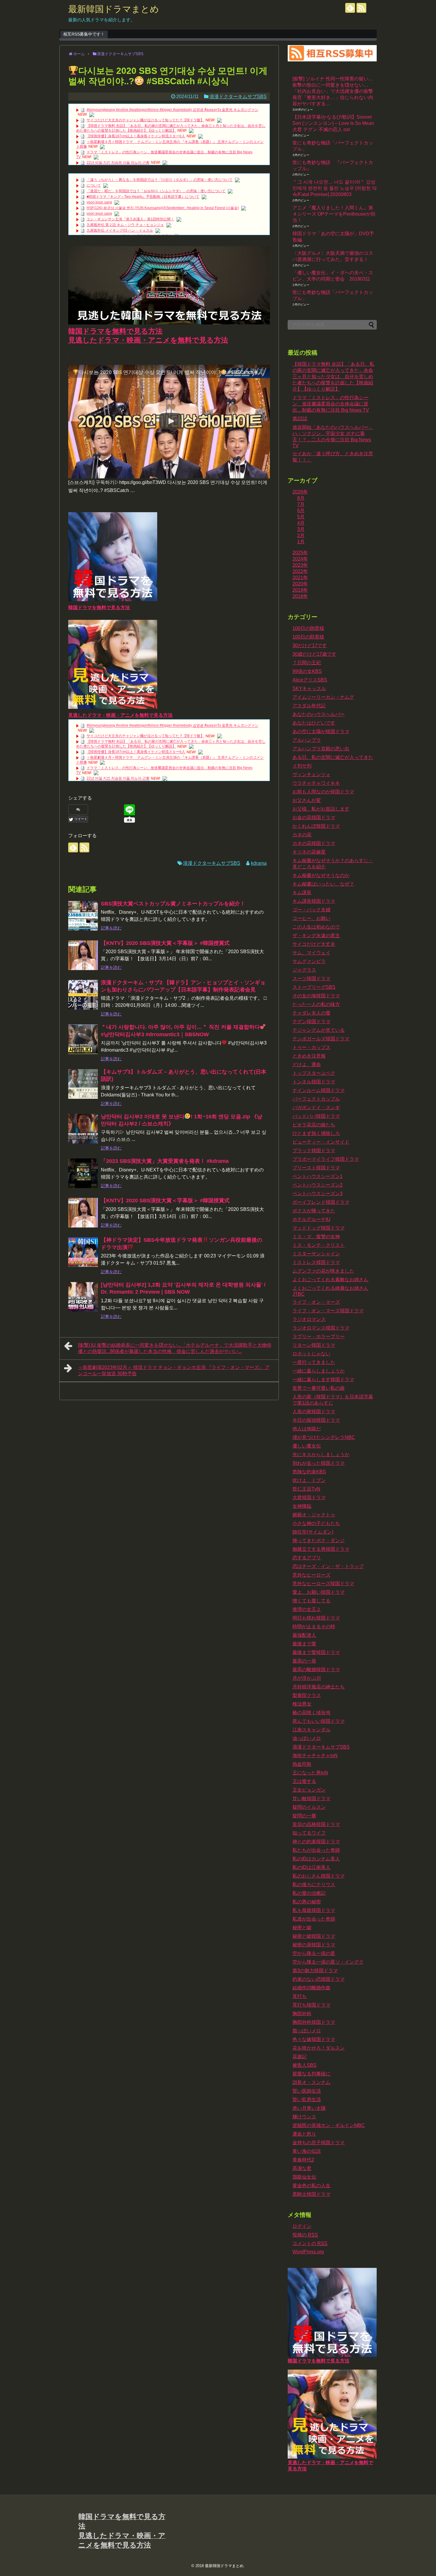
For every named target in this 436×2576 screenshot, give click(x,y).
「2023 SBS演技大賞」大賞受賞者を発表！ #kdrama (165, 1161)
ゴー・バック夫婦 (311, 910)
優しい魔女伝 (307, 1446)
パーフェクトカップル (316, 1099)
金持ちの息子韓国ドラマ (319, 2143)
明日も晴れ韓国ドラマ (316, 1618)
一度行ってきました (314, 1362)
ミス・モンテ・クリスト (319, 1245)
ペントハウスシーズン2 (318, 1185)
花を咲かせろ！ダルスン (319, 2048)
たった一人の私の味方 (316, 1004)
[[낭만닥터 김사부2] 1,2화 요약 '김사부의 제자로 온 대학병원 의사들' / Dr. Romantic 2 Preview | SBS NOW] (83, 1297)
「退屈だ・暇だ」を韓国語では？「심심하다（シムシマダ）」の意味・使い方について (156, 191)
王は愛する (304, 1781)
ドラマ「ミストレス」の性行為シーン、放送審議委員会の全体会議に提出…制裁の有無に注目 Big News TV (331, 404)
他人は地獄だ (307, 1429)
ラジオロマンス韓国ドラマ (321, 1328)
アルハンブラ (307, 740)
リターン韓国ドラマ (314, 1345)
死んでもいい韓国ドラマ (319, 1721)
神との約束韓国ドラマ (316, 1842)
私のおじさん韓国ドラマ (319, 1876)
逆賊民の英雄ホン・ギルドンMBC (329, 2125)
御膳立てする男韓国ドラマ (321, 1549)
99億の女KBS (307, 671)
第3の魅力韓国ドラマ (315, 1971)
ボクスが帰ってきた (314, 1211)
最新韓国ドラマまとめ (114, 9)
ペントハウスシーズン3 (318, 1194)
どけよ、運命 (307, 1065)
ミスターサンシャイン (316, 1254)
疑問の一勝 (304, 1816)
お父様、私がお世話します (321, 809)
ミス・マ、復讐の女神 (316, 1237)
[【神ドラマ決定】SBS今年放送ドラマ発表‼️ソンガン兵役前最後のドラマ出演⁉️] (83, 1252)
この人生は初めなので (316, 927)
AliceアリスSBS (310, 680)
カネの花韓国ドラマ (314, 843)
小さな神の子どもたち (316, 1523)
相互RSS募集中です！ (84, 34)
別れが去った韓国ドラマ (319, 1463)
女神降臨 (302, 1506)
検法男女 (302, 1704)
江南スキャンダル (311, 1730)
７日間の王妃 (307, 663)
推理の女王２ (307, 1609)
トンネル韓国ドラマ (314, 1082)
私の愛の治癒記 (309, 1893)
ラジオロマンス (309, 1319)
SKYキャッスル (309, 688)
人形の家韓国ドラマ (314, 1412)
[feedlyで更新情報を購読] (350, 8)
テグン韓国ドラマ (311, 1022)
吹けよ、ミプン (309, 1480)
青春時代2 (303, 2160)
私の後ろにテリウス (314, 1885)
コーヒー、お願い (311, 918)
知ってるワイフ (309, 1833)
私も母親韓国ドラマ (314, 1910)
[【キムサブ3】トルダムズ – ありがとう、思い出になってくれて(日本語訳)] (83, 1084)
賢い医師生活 (307, 2091)
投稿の (305, 2235)
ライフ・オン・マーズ (316, 1302)
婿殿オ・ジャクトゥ (314, 1515)
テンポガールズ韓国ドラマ (321, 1039)
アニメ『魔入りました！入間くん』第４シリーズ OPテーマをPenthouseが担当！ (334, 214)
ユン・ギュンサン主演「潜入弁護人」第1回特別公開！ (130, 219)
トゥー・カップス (311, 1047)
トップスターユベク (314, 1073)
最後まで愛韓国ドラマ (316, 1652)
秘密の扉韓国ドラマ (314, 1945)
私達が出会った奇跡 (314, 1919)
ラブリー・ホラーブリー (319, 1336)
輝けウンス (304, 2117)
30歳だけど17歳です (314, 654)
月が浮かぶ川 (307, 1678)
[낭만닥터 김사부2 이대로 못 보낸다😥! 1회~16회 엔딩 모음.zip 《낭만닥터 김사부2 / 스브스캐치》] (83, 1129)
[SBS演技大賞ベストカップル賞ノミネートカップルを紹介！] (83, 916)
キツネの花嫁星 (309, 852)
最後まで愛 (304, 1644)
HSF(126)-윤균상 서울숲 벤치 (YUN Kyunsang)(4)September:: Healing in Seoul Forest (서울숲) (163, 208)
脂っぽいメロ (307, 2031)
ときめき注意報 (309, 1056)
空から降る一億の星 (314, 1953)
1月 (301, 542)
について (94, 185)
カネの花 (302, 835)
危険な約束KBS (309, 1472)
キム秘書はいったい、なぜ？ (323, 884)
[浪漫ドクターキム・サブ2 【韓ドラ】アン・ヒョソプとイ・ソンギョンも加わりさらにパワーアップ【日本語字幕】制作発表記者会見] (83, 995)
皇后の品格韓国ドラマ (316, 1824)
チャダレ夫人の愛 (311, 1013)
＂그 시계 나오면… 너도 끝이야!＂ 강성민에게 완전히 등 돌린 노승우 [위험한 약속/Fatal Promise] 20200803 (335, 188)
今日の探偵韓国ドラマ (316, 1420)
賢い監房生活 (307, 2100)
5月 (301, 517)
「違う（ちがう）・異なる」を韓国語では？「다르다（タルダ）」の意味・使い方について (160, 180)
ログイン (302, 2226)
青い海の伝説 (307, 2151)
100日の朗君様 (308, 628)
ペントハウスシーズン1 (318, 1176)
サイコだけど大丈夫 (314, 944)
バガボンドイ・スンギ (316, 1108)
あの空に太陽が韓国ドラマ (321, 731)
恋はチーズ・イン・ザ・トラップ (328, 1566)
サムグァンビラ (309, 961)
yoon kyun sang (99, 202)
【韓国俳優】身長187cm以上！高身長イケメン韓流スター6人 (136, 136)
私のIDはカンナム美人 (316, 1859)
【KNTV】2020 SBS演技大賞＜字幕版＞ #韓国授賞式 (165, 943)
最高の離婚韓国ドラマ (316, 1670)
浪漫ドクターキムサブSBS (238, 97)
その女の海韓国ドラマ (316, 996)
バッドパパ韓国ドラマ (316, 1116)
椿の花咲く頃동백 (311, 1713)
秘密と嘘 (302, 1928)
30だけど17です (310, 645)
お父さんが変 (307, 800)
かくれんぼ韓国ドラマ (316, 826)
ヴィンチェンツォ (311, 774)
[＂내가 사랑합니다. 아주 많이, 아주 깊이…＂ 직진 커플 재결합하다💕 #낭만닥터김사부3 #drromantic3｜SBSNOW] (83, 1039)
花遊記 (300, 2057)
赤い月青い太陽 (309, 2108)
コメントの (310, 2243)
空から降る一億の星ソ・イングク (328, 1962)
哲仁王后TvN (306, 1489)
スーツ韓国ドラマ (311, 979)
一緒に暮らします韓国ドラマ (323, 1379)
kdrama (259, 863)
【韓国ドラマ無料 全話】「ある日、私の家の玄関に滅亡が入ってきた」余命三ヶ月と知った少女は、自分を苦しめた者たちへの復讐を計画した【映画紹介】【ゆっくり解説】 (333, 376)
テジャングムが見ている (319, 1030)
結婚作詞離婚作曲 (311, 1988)
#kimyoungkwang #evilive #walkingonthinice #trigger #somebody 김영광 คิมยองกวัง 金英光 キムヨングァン (172, 110)
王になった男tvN (310, 1773)
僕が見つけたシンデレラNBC (324, 1437)
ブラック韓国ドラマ (314, 1151)
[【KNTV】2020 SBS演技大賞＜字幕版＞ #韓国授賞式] (83, 955)
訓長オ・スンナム (311, 2082)
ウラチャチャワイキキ (316, 783)
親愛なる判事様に (311, 2074)
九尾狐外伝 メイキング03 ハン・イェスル (120, 230)
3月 (301, 529)
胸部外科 (302, 2014)
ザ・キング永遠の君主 (316, 936)
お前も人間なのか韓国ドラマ (323, 792)
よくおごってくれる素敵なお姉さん (330, 1280)
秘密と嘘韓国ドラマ (314, 1936)
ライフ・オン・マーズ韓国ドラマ (328, 1311)
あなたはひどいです (314, 723)
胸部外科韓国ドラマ (314, 2022)
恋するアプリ (307, 1558)
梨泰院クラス (307, 1695)
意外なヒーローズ (311, 1575)
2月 (301, 535)
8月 (301, 498)
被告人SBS (304, 2065)
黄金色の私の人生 (311, 2186)
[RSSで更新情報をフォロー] (361, 8)
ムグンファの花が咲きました (323, 1271)
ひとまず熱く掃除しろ (316, 1133)
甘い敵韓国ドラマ (311, 1799)
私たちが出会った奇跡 (316, 1850)
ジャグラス (304, 970)
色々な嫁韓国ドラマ (314, 2039)
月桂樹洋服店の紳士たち (319, 1687)
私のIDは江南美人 (311, 1867)
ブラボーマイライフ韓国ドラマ (326, 1159)
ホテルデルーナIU (311, 1219)
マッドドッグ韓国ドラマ (319, 1228)
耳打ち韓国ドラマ (311, 2005)
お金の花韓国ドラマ (314, 817)
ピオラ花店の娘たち (314, 1125)
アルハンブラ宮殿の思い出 (321, 749)
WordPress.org (308, 2252)
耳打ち (300, 1996)
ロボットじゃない (311, 1354)
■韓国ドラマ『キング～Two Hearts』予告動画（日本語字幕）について (143, 197)
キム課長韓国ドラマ (314, 901)
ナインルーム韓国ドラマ (319, 1090)
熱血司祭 (302, 1764)
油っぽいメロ (307, 1738)
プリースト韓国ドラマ (316, 1168)
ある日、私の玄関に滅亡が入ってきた (333, 757)
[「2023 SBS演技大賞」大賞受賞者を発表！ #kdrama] (83, 1173)
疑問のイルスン (309, 1807)
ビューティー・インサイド (321, 1142)
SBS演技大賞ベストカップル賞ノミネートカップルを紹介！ (173, 904)
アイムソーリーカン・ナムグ (323, 697)
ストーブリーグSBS (314, 987)
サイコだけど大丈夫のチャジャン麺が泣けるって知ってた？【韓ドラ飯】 (145, 120)
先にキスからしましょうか (321, 1455)
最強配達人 (304, 1635)
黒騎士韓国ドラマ (311, 2194)
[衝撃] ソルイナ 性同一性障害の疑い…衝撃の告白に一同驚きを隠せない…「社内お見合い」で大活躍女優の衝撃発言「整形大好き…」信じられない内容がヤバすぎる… (333, 91)
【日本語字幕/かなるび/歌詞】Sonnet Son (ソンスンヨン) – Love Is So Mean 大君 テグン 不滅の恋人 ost (333, 123)
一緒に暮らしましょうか (319, 1371)
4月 (301, 523)
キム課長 (302, 893)
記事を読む (111, 928)
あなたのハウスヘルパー (319, 714)
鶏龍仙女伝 (304, 2177)
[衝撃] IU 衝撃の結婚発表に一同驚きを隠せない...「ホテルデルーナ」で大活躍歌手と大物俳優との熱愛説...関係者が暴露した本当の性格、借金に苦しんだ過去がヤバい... (175, 1348)
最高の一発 (304, 1661)
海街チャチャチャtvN (315, 1756)
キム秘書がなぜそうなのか (321, 875)
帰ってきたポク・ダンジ (319, 1541)
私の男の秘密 (307, 1902)
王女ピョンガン (309, 1790)
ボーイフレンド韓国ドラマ (321, 1202)
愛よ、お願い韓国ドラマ (319, 1592)
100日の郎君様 (308, 637)
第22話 (300, 419)
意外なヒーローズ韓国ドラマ (323, 1584)
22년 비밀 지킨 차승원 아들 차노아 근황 (118, 163)
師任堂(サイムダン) (313, 1532)
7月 (301, 504)
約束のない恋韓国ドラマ (319, 1979)
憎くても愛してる (311, 1601)
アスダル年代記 (309, 706)
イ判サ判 (302, 766)
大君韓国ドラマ (309, 1498)
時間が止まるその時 (314, 1627)
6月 (301, 511)
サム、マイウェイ (311, 953)
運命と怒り (304, 2134)
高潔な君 (302, 2168)
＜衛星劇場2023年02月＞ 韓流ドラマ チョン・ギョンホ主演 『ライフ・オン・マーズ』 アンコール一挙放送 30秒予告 (174, 1370)
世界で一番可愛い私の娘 (319, 1388)
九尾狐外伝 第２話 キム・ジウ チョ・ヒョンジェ (125, 225)
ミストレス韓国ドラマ (316, 1262)
